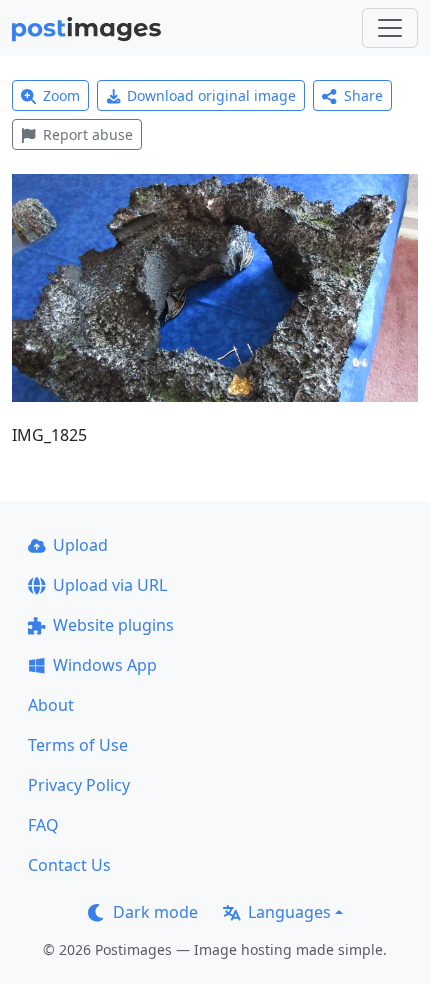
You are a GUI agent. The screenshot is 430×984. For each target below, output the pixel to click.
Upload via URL (110, 585)
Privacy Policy (79, 785)
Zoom (61, 95)
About (51, 705)
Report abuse (88, 134)
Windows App (105, 665)
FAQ (43, 825)
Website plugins (113, 625)
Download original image (211, 95)
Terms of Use (78, 745)
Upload (80, 545)
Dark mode (155, 912)
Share (363, 95)
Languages (289, 912)
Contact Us (69, 865)
